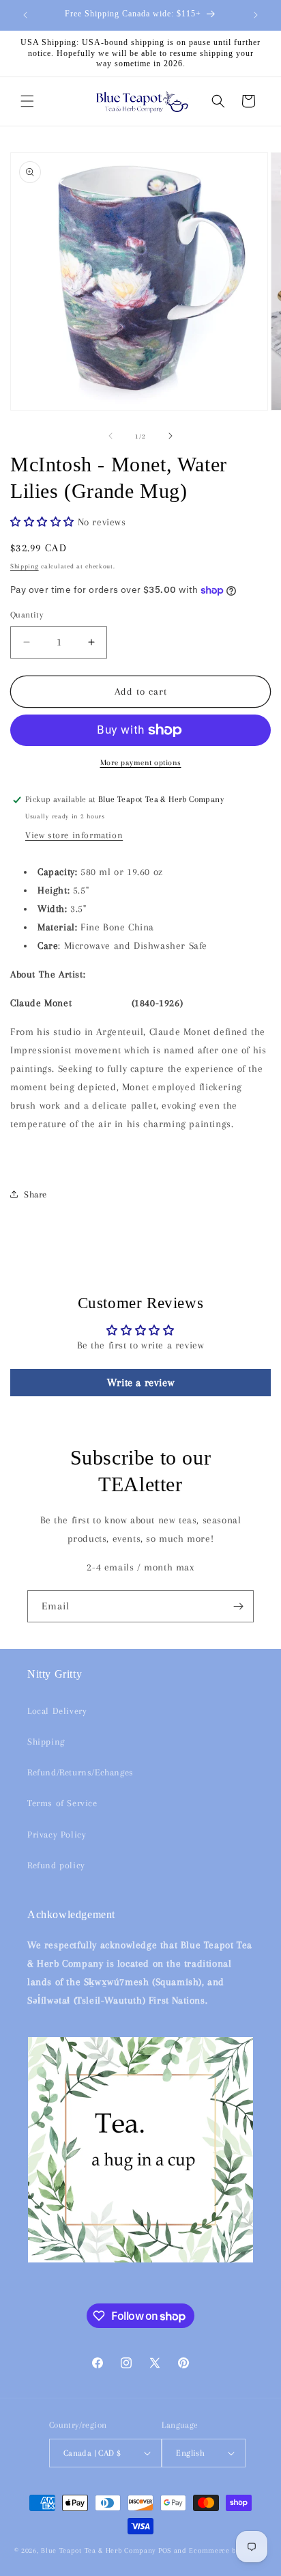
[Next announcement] (256, 15)
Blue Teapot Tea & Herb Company (98, 2550)
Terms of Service (62, 1803)
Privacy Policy (57, 1834)
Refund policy (56, 1865)
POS (165, 2550)
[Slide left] (110, 436)
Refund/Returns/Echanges (80, 1772)
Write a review (140, 1383)
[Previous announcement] (25, 15)
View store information (74, 835)
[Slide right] (171, 436)
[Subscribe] (238, 1606)
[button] (27, 101)
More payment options (141, 763)
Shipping (25, 566)
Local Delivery (57, 1711)
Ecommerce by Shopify (228, 2550)
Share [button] (35, 1194)
